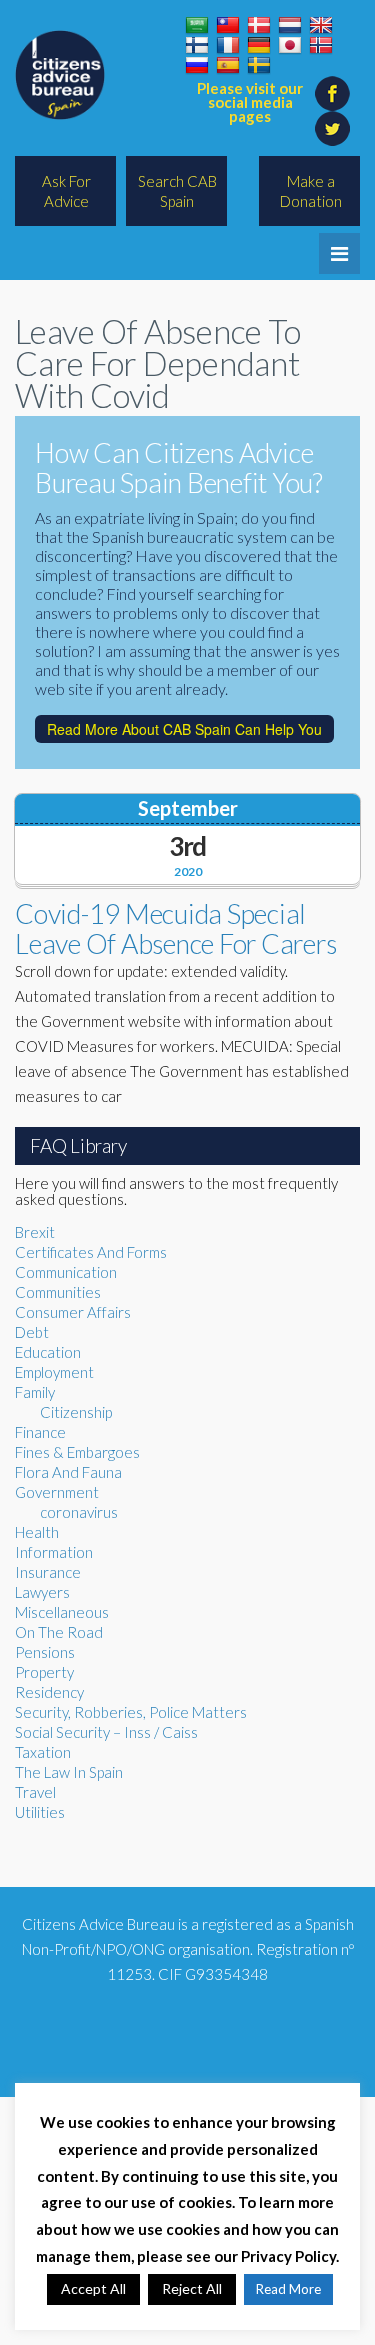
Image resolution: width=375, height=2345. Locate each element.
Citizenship (76, 1412)
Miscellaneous (62, 1612)
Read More (288, 2289)
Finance (40, 1432)
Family (35, 1392)
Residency (49, 1692)
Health (37, 1532)
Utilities (40, 1812)
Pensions (45, 1652)
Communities (58, 1292)
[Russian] (197, 66)
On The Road (59, 1632)
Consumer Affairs (73, 1312)
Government (57, 1492)
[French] (228, 46)
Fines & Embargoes (77, 1452)
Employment (54, 1372)
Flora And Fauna (68, 1472)
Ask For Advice (66, 191)
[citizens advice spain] (60, 75)
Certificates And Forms (91, 1252)
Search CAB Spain (177, 191)
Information (54, 1552)
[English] (321, 26)
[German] (259, 46)
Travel (35, 1792)
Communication (66, 1272)
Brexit (35, 1232)
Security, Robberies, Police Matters (131, 1712)
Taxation (43, 1752)
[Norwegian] (321, 46)
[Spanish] (228, 66)
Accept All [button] (93, 2288)
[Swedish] (259, 66)
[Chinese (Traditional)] (228, 26)
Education (48, 1352)
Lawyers (42, 1592)
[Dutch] (290, 26)
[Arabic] (197, 26)
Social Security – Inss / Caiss (106, 1732)
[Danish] (259, 26)
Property (44, 1672)
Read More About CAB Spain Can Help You (184, 729)
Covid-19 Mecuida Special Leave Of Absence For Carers (175, 928)
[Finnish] (197, 46)
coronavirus (79, 1512)
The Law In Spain (69, 1772)
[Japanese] (290, 46)
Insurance (48, 1572)
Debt (32, 1332)
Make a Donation (311, 191)
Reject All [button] (192, 2288)
